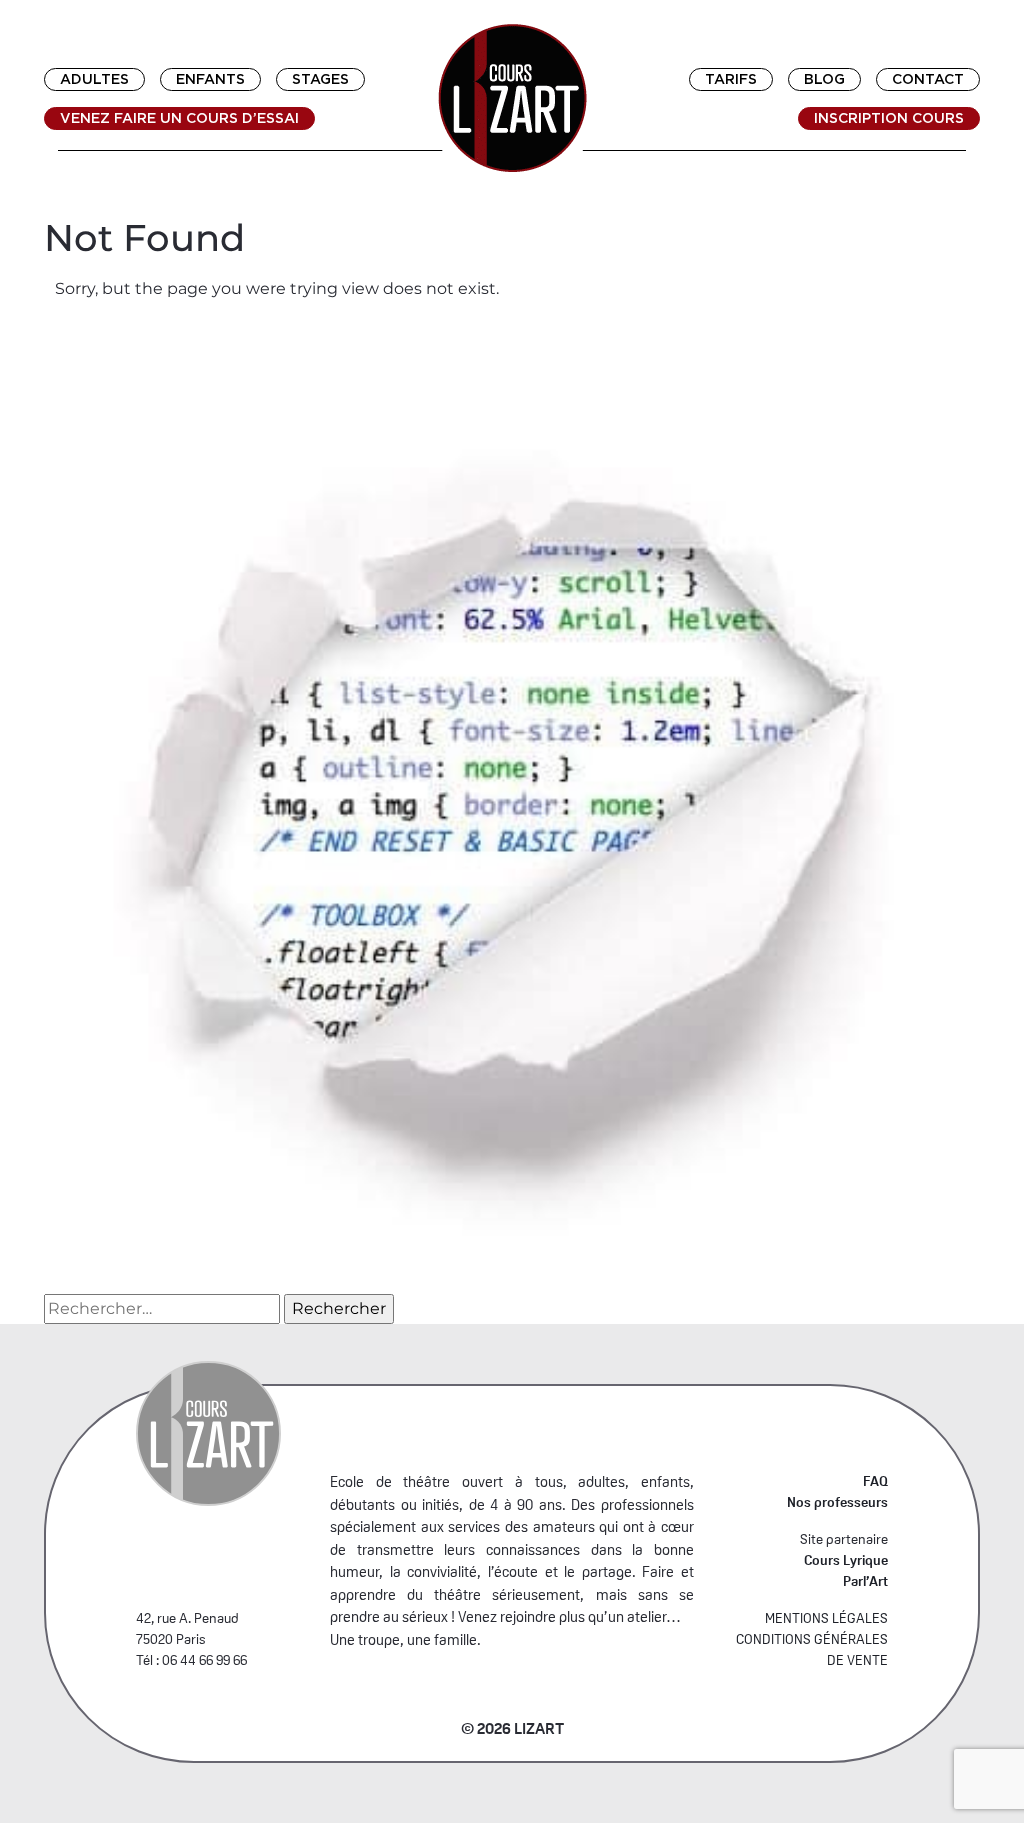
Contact (928, 79)
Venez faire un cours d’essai (179, 118)
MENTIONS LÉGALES (826, 1618)
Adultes (94, 79)
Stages (320, 79)
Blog (824, 79)
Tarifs (731, 79)
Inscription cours (889, 118)
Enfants (210, 79)
